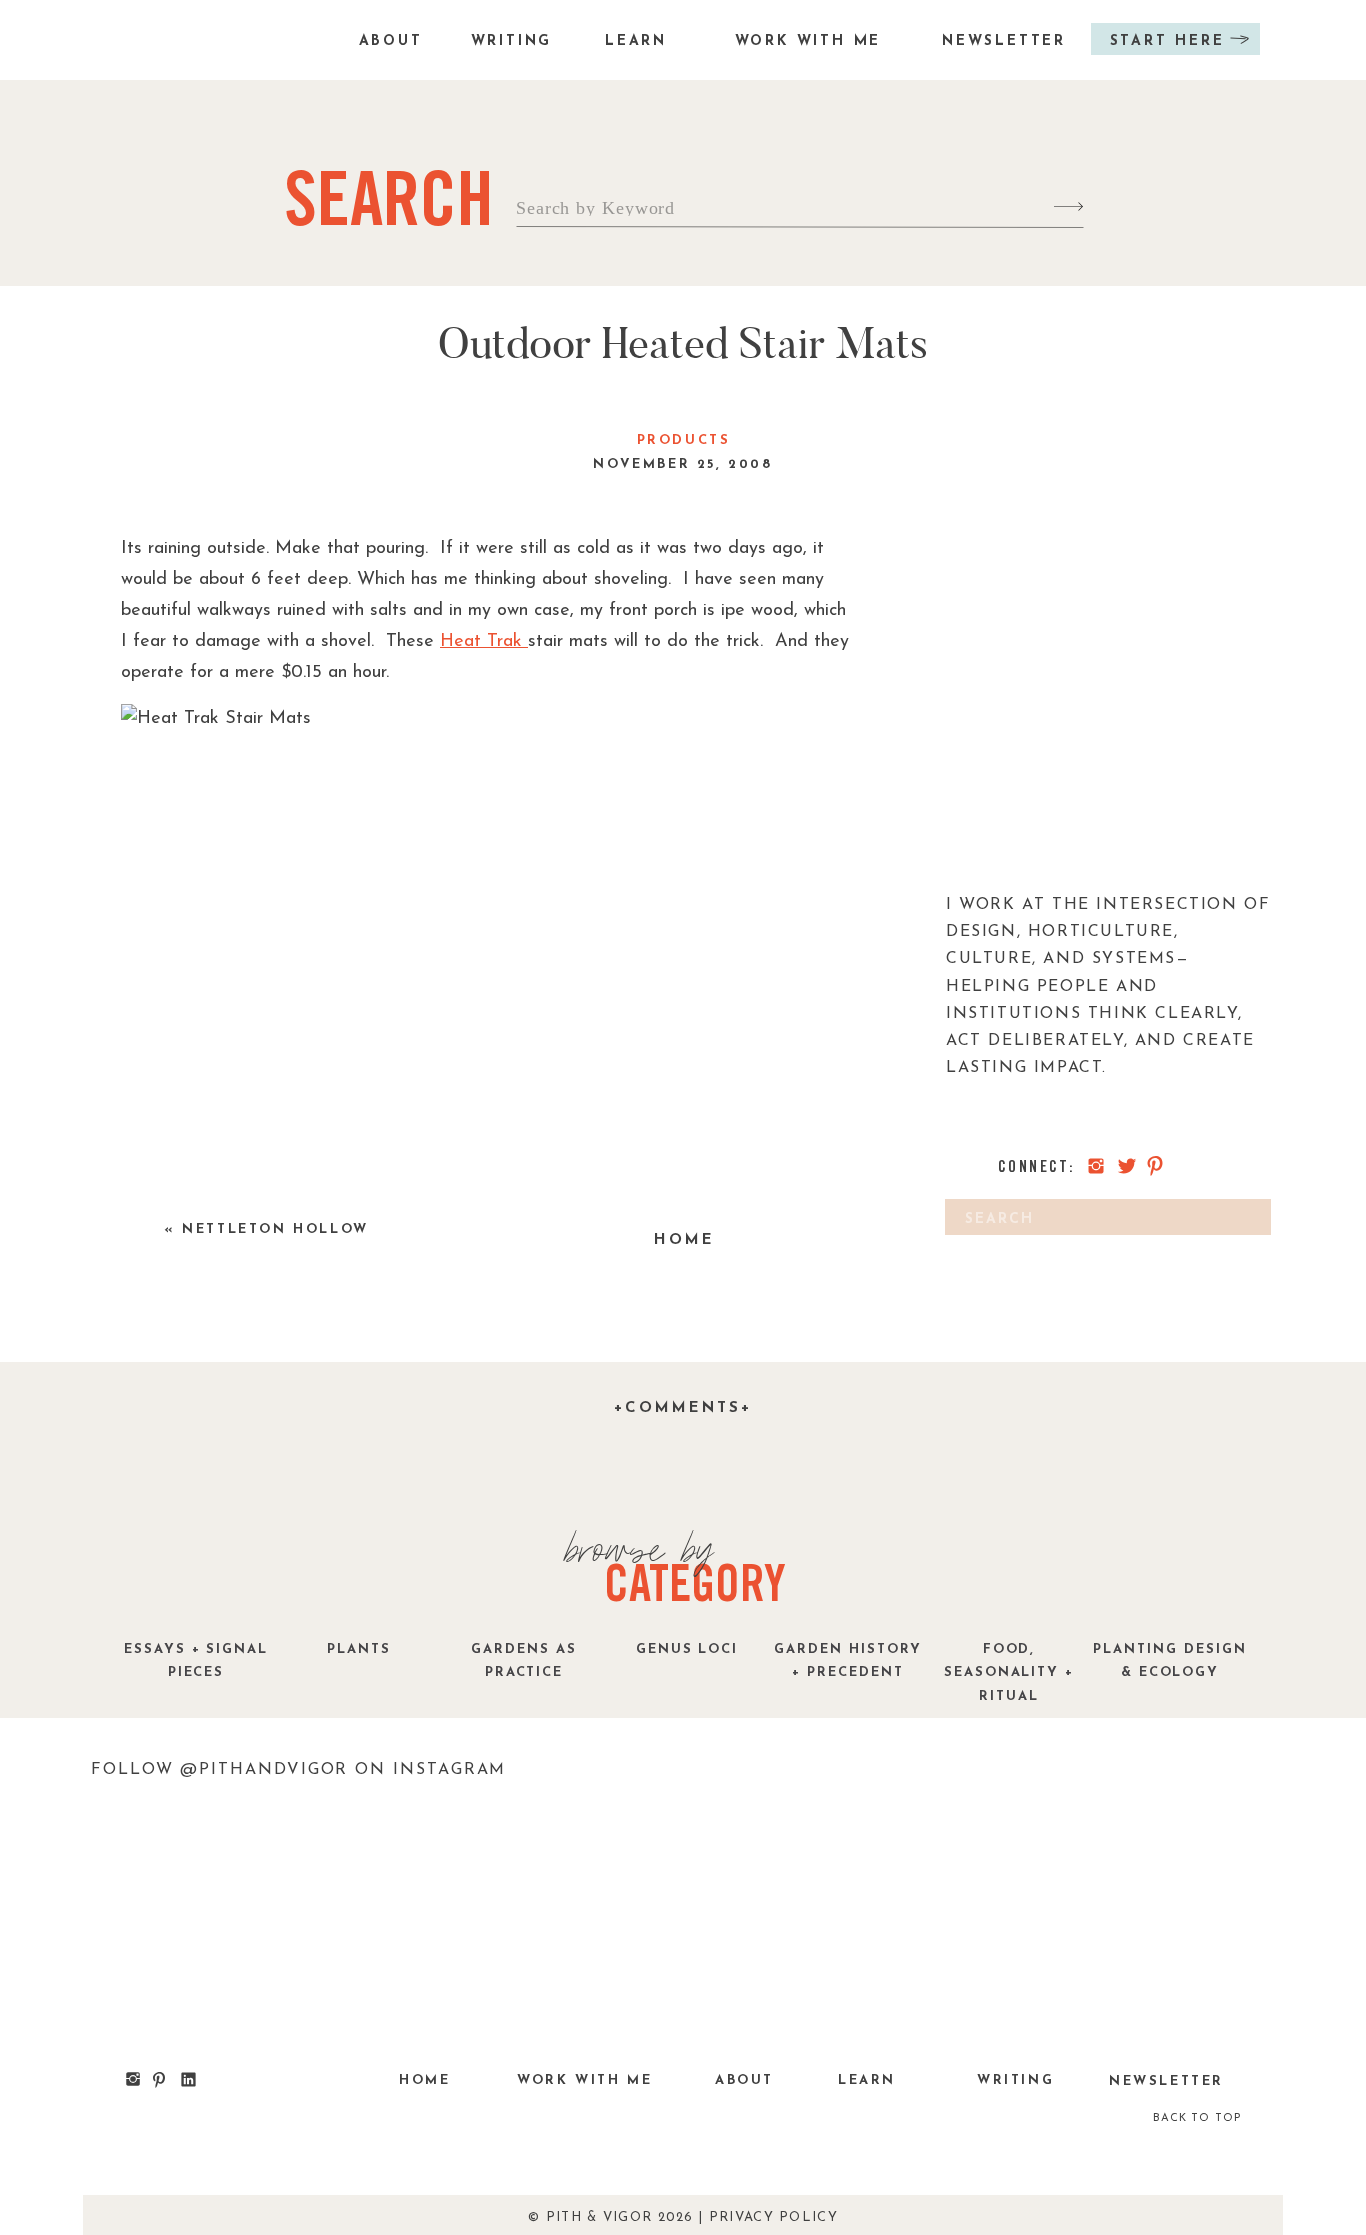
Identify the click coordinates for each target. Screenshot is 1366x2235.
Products (684, 440)
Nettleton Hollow (275, 1229)
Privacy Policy (773, 2217)
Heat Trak (484, 642)
